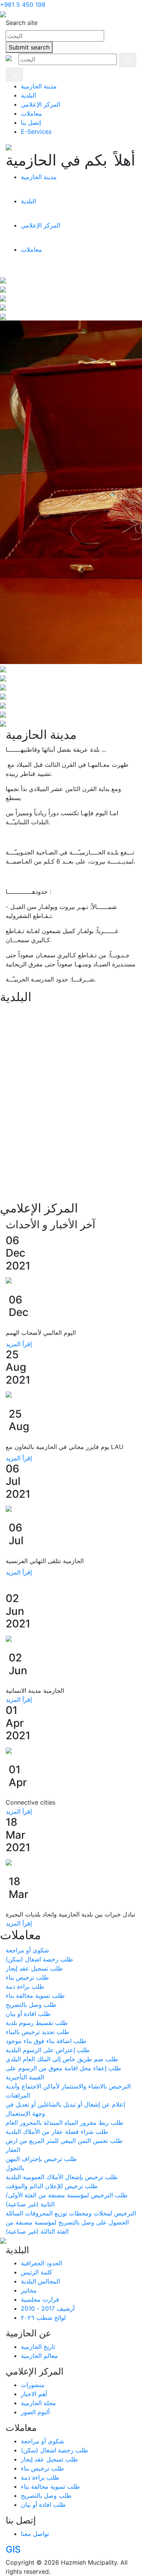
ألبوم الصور (35, 2412)
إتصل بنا (31, 122)
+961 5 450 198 (23, 5)
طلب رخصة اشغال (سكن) (55, 2450)
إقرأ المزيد (19, 1344)
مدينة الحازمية (39, 86)
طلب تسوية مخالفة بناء (50, 2486)
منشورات (33, 2385)
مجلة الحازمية (38, 2403)
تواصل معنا (35, 2534)
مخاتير (29, 2290)
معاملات (31, 113)
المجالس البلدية (40, 2281)
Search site (22, 23)
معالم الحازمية (39, 2356)
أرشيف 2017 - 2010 (48, 2308)
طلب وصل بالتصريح (46, 2495)
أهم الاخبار (34, 2394)
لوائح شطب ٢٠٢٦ (43, 2317)
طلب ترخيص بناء (42, 2468)
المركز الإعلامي (41, 104)
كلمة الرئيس (37, 2272)
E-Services (36, 132)
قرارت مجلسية (40, 2299)
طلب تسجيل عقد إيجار (49, 2459)
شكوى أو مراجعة (42, 2441)
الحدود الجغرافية (41, 2263)
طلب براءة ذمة (40, 2477)
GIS (13, 2549)
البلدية (28, 95)
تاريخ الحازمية (38, 2347)
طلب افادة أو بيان (43, 2505)
